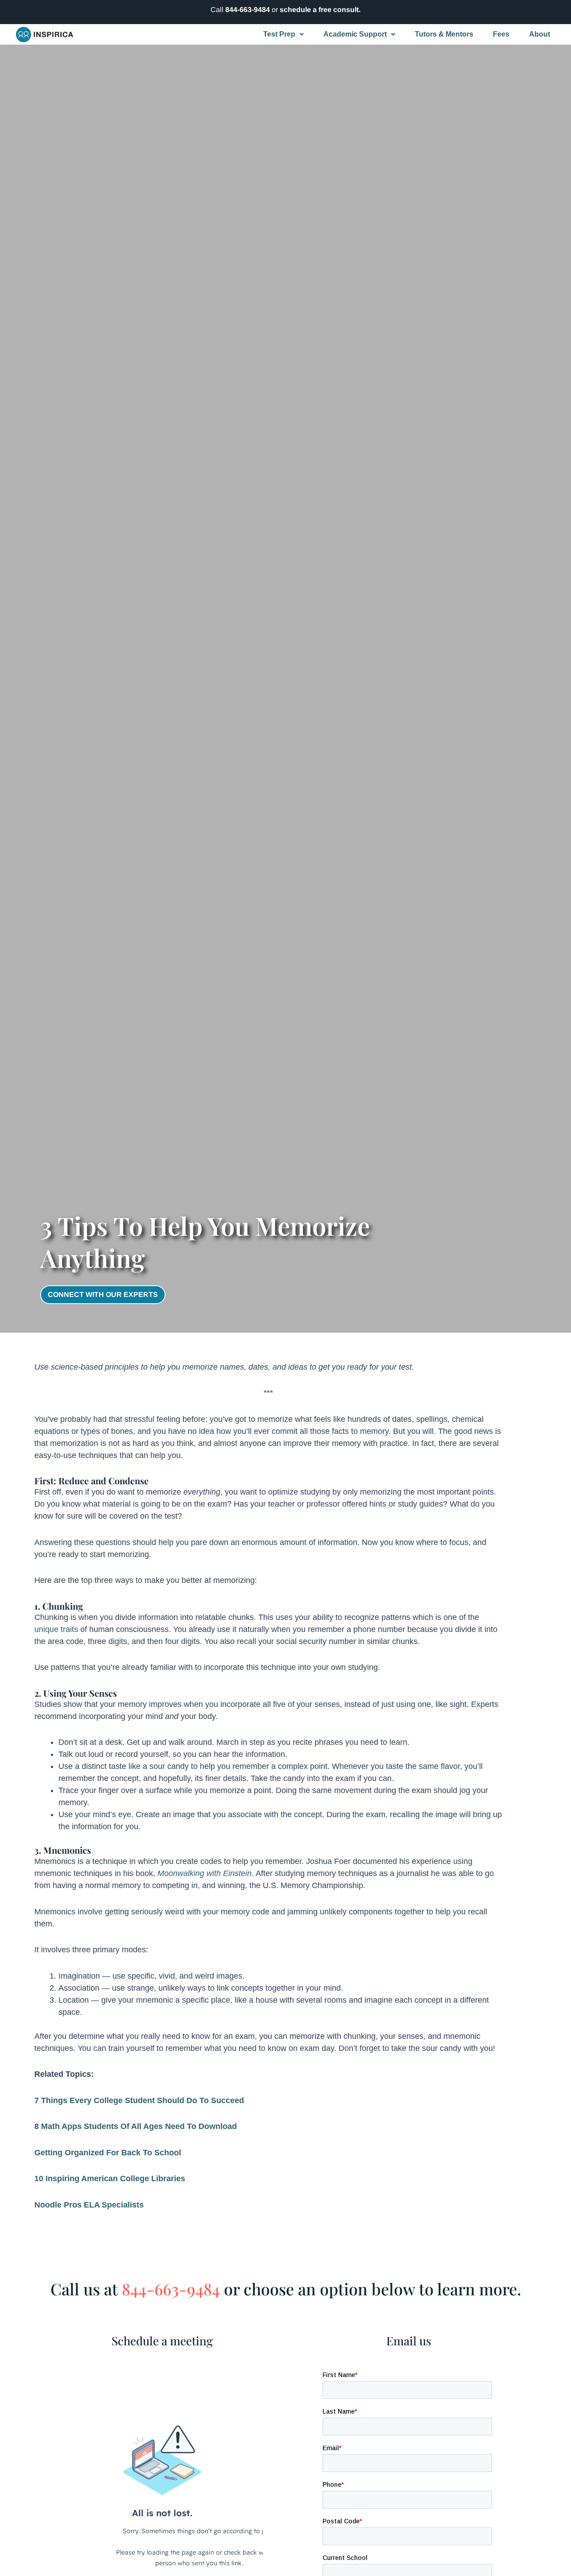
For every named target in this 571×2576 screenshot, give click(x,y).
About (540, 34)
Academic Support (355, 34)
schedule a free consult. (320, 10)
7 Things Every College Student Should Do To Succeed (139, 2100)
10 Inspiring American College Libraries (110, 2178)
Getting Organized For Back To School (108, 2153)
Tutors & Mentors (444, 34)
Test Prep (279, 34)
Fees (501, 34)
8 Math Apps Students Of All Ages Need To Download (136, 2126)
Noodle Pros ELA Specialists (89, 2205)
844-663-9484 (248, 10)
